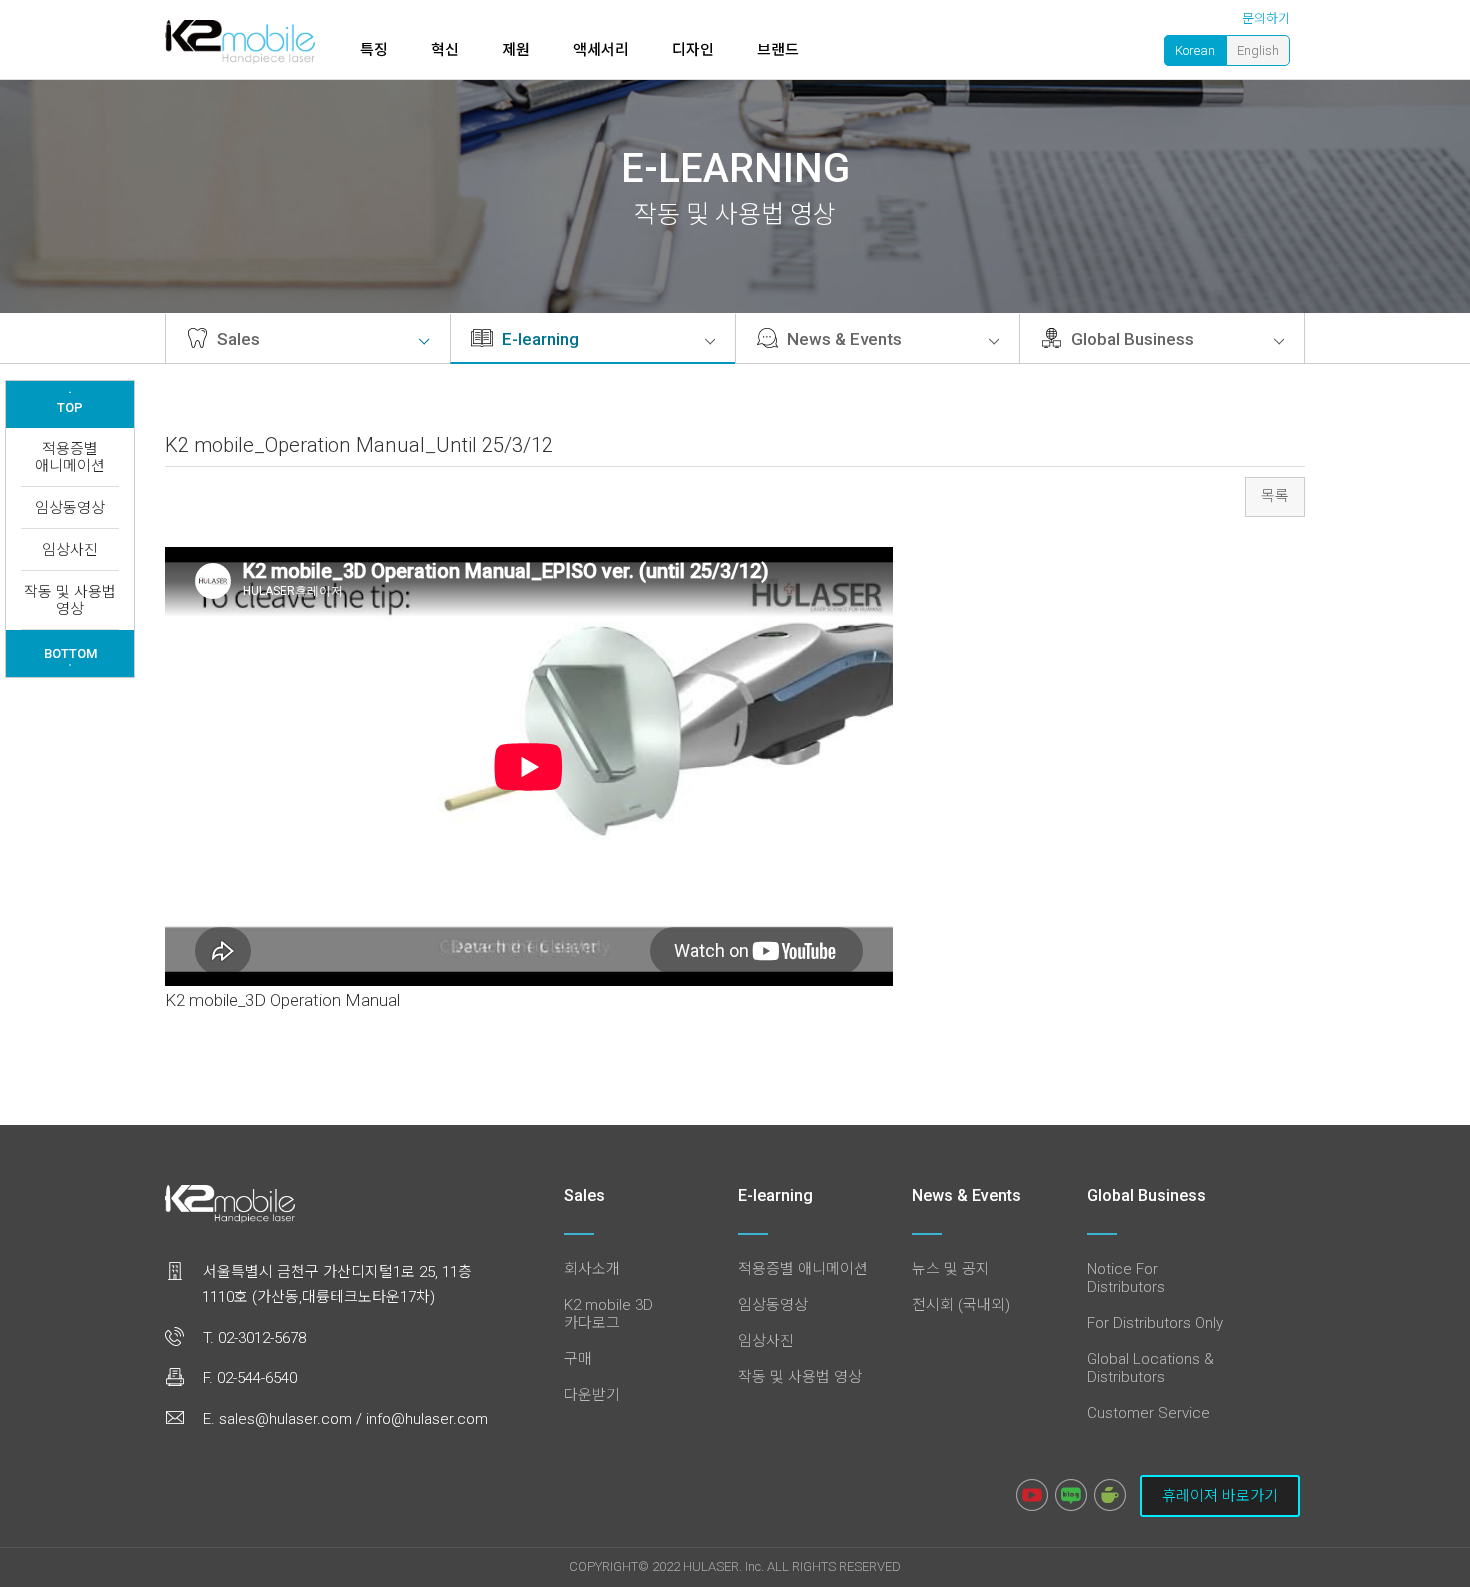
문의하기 (1266, 18)
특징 (374, 50)
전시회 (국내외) (961, 1305)
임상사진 (70, 550)
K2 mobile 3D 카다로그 (608, 1314)
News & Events (842, 339)
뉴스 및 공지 (951, 1269)
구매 (578, 1359)
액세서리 (601, 50)
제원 (516, 50)
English (1258, 50)
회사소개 (592, 1269)
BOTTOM (70, 656)
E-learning (538, 339)
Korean (1195, 50)
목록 (1275, 496)
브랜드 (778, 50)
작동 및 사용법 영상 (70, 600)
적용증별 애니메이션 (70, 457)
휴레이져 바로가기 (1220, 1496)
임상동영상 (70, 508)
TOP (70, 403)
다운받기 (592, 1395)
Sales (236, 339)
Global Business (1130, 339)
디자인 (693, 50)
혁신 (445, 50)
